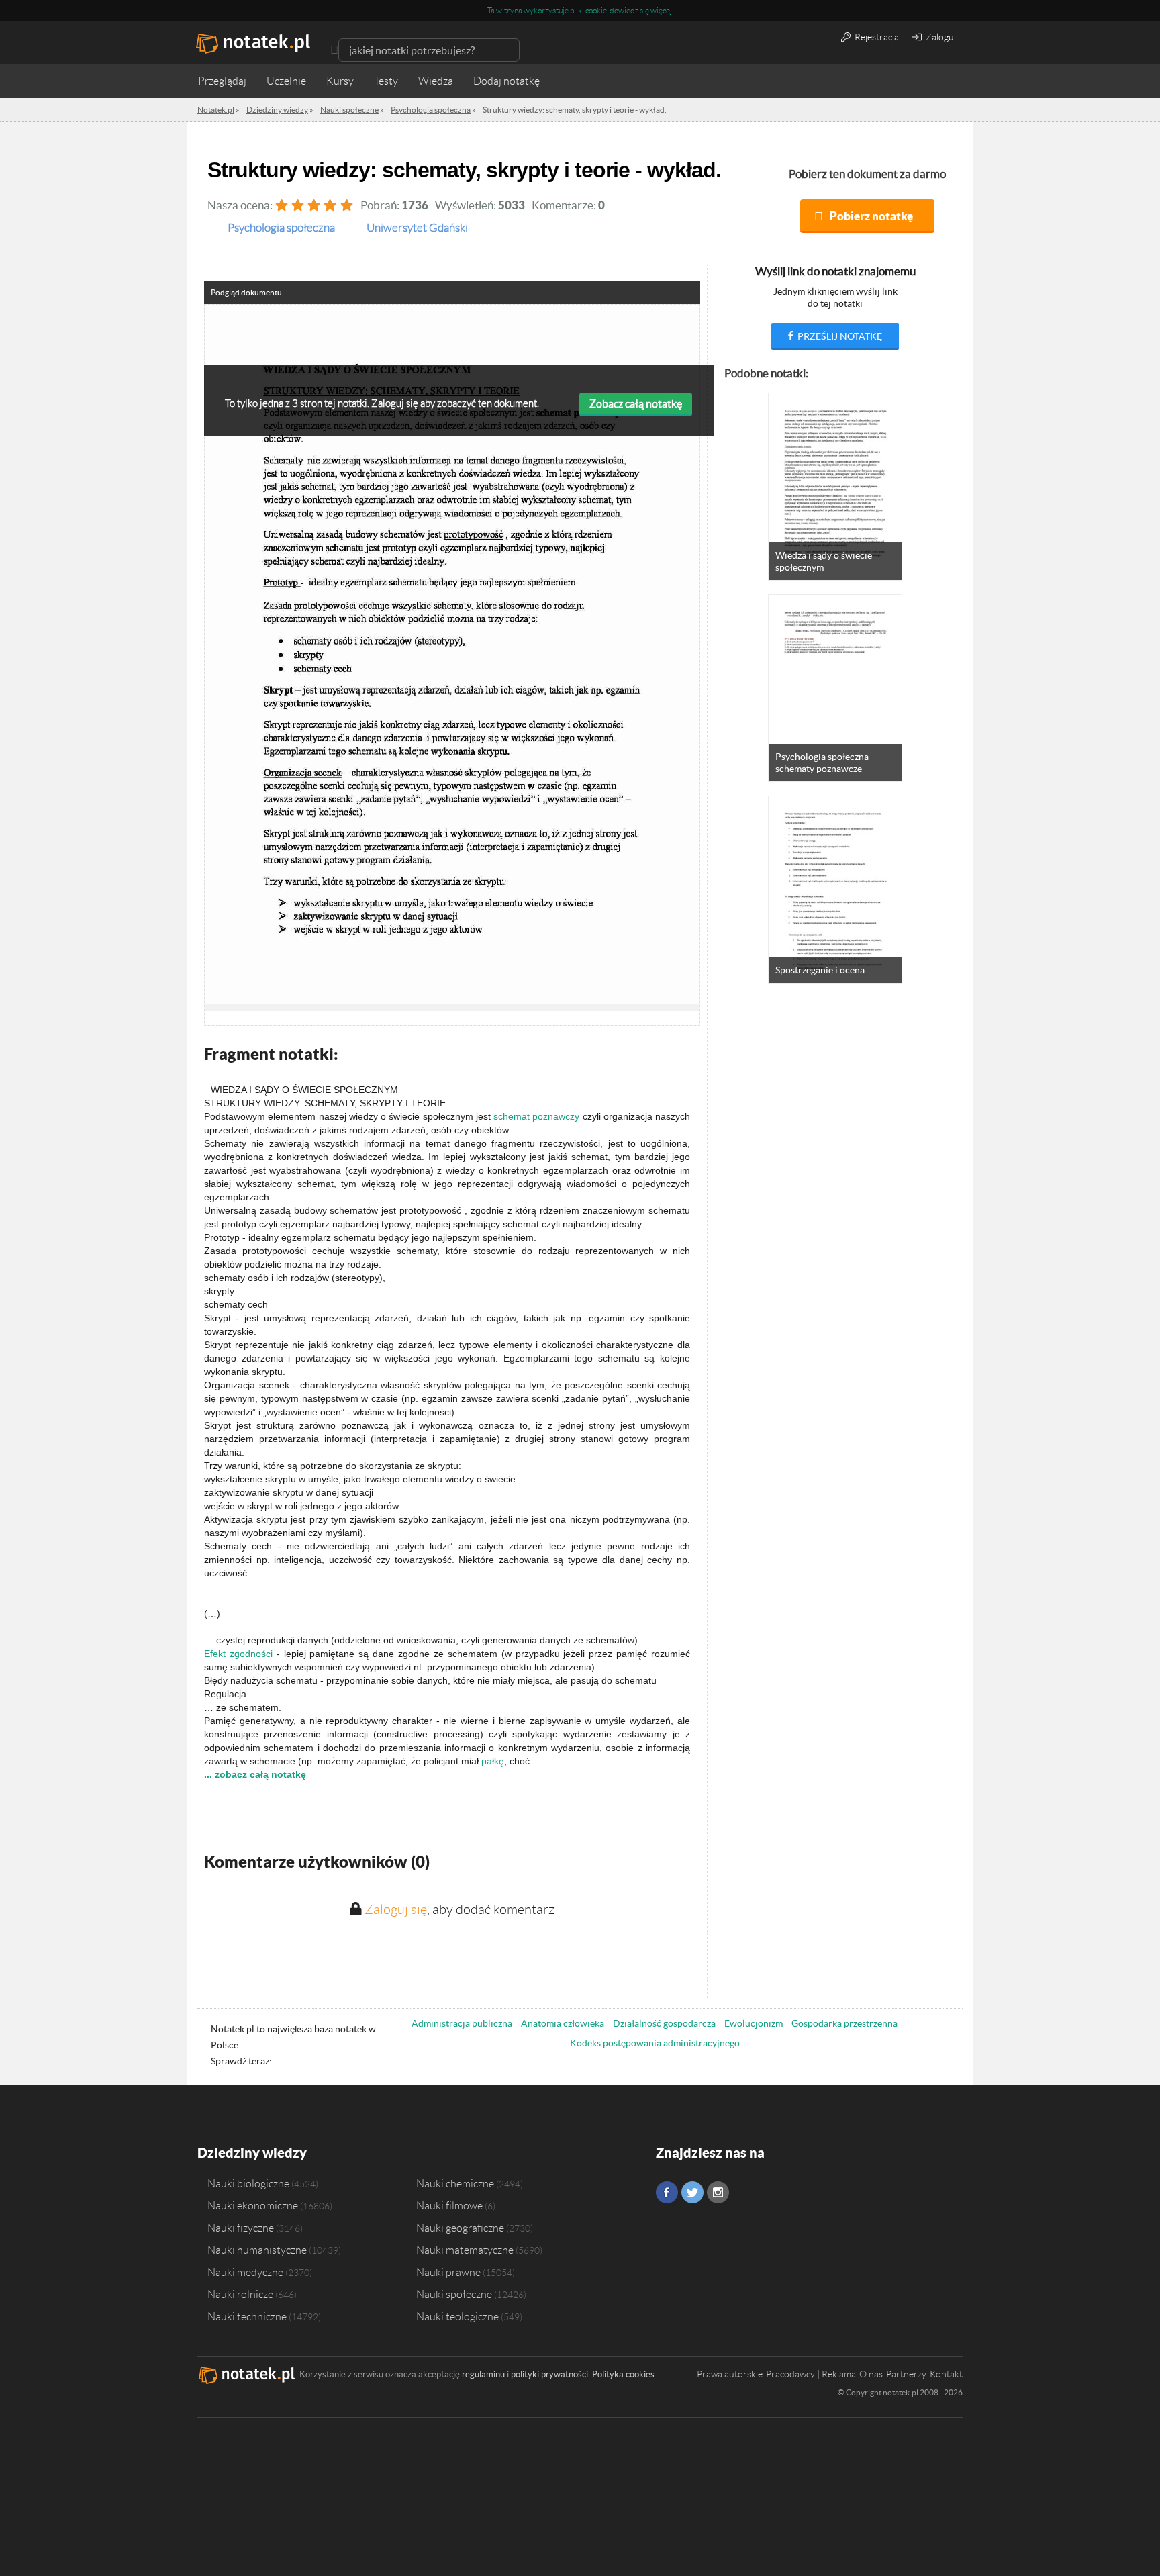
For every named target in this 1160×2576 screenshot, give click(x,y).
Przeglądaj (222, 81)
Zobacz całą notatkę (636, 403)
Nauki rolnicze (240, 2294)
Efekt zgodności (238, 1654)
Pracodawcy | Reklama (811, 2374)
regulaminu (483, 2374)
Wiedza (436, 81)
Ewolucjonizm (754, 2023)
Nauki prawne (448, 2272)
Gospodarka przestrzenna (844, 2023)
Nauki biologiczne (248, 2183)
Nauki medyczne (245, 2272)
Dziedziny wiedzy (252, 2153)
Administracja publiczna (462, 2023)
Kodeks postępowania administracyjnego (655, 2043)
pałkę (493, 1761)
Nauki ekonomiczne (253, 2205)
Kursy (340, 81)
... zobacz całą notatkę (255, 1774)
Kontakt (946, 2374)
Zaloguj (940, 37)
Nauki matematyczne (465, 2250)
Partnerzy (906, 2374)
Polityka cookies (623, 2374)
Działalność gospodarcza (664, 2023)
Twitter (692, 2192)
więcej (661, 10)
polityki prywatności (549, 2374)
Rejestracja (876, 37)
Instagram (718, 2192)
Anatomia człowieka (563, 2023)
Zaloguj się (396, 1909)
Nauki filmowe (449, 2205)
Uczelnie (286, 81)
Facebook (667, 2192)
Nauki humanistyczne (257, 2250)
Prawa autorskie (730, 2374)
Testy (386, 81)
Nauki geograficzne (460, 2228)
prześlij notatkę (839, 336)
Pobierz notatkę (871, 216)
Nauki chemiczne (455, 2183)
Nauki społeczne (454, 2294)
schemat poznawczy (536, 1116)
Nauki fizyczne (241, 2228)
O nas (871, 2374)
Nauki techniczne (247, 2316)
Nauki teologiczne (457, 2316)
